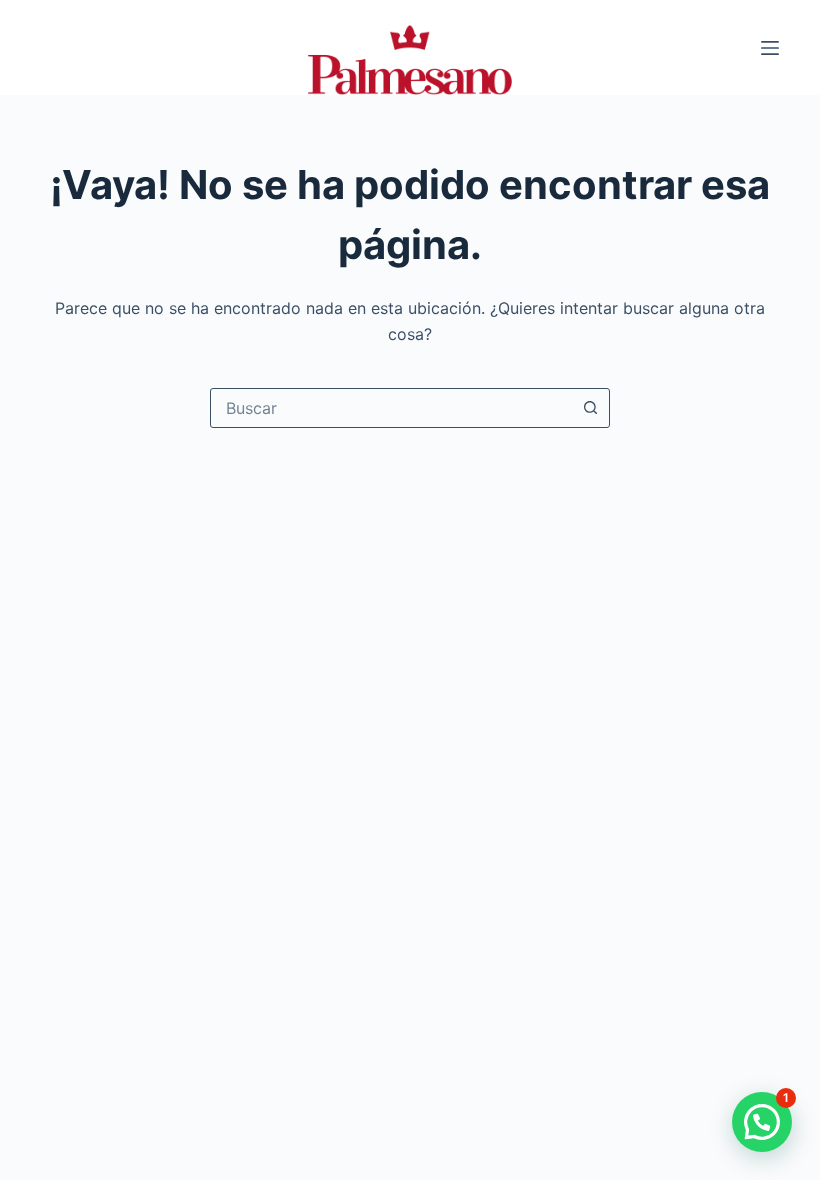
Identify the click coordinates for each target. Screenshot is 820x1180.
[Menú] (770, 48)
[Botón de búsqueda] (590, 408)
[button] (762, 1122)
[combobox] (391, 408)
